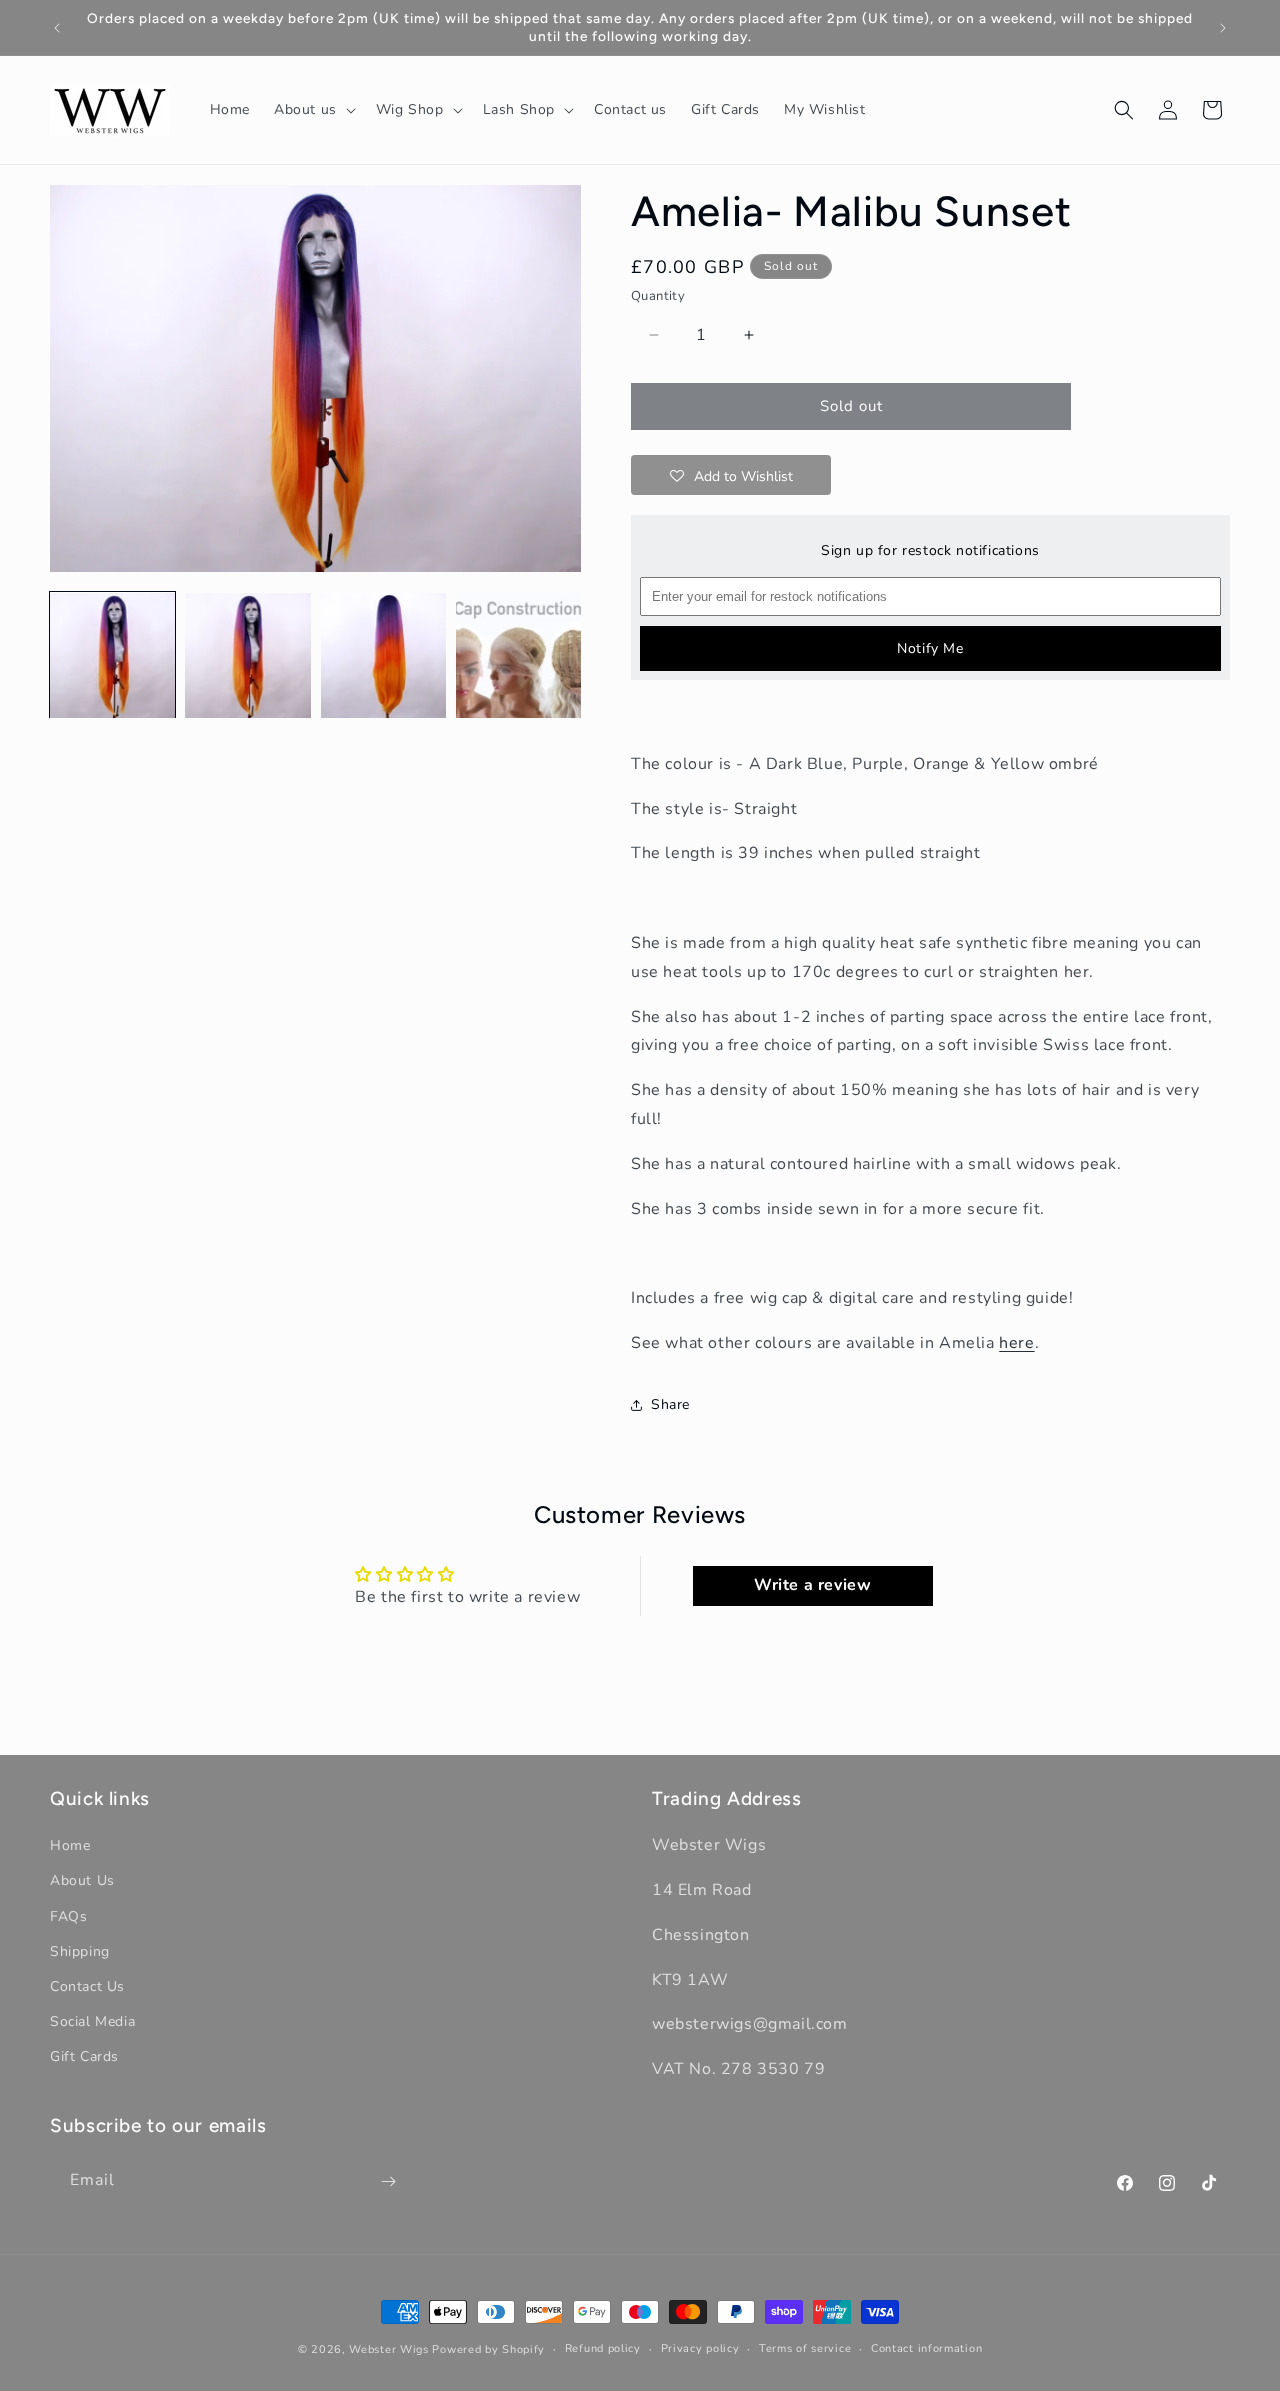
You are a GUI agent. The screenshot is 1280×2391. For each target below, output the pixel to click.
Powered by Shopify (488, 2349)
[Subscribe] (388, 2181)
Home (70, 1846)
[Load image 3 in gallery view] (383, 655)
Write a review (812, 1585)
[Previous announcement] (57, 28)
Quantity (658, 296)
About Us (82, 1881)
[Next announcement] (1223, 28)
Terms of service (805, 2348)
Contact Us (87, 1986)
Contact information (926, 2348)
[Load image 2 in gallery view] (247, 655)
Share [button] (670, 1404)
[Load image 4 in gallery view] (518, 655)
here (1016, 1343)
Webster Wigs (388, 2349)
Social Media (92, 2022)
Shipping (80, 1951)
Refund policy (603, 2348)
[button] (313, 110)
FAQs (68, 1916)
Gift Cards (84, 2057)
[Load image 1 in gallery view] (112, 655)
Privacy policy (700, 2348)
